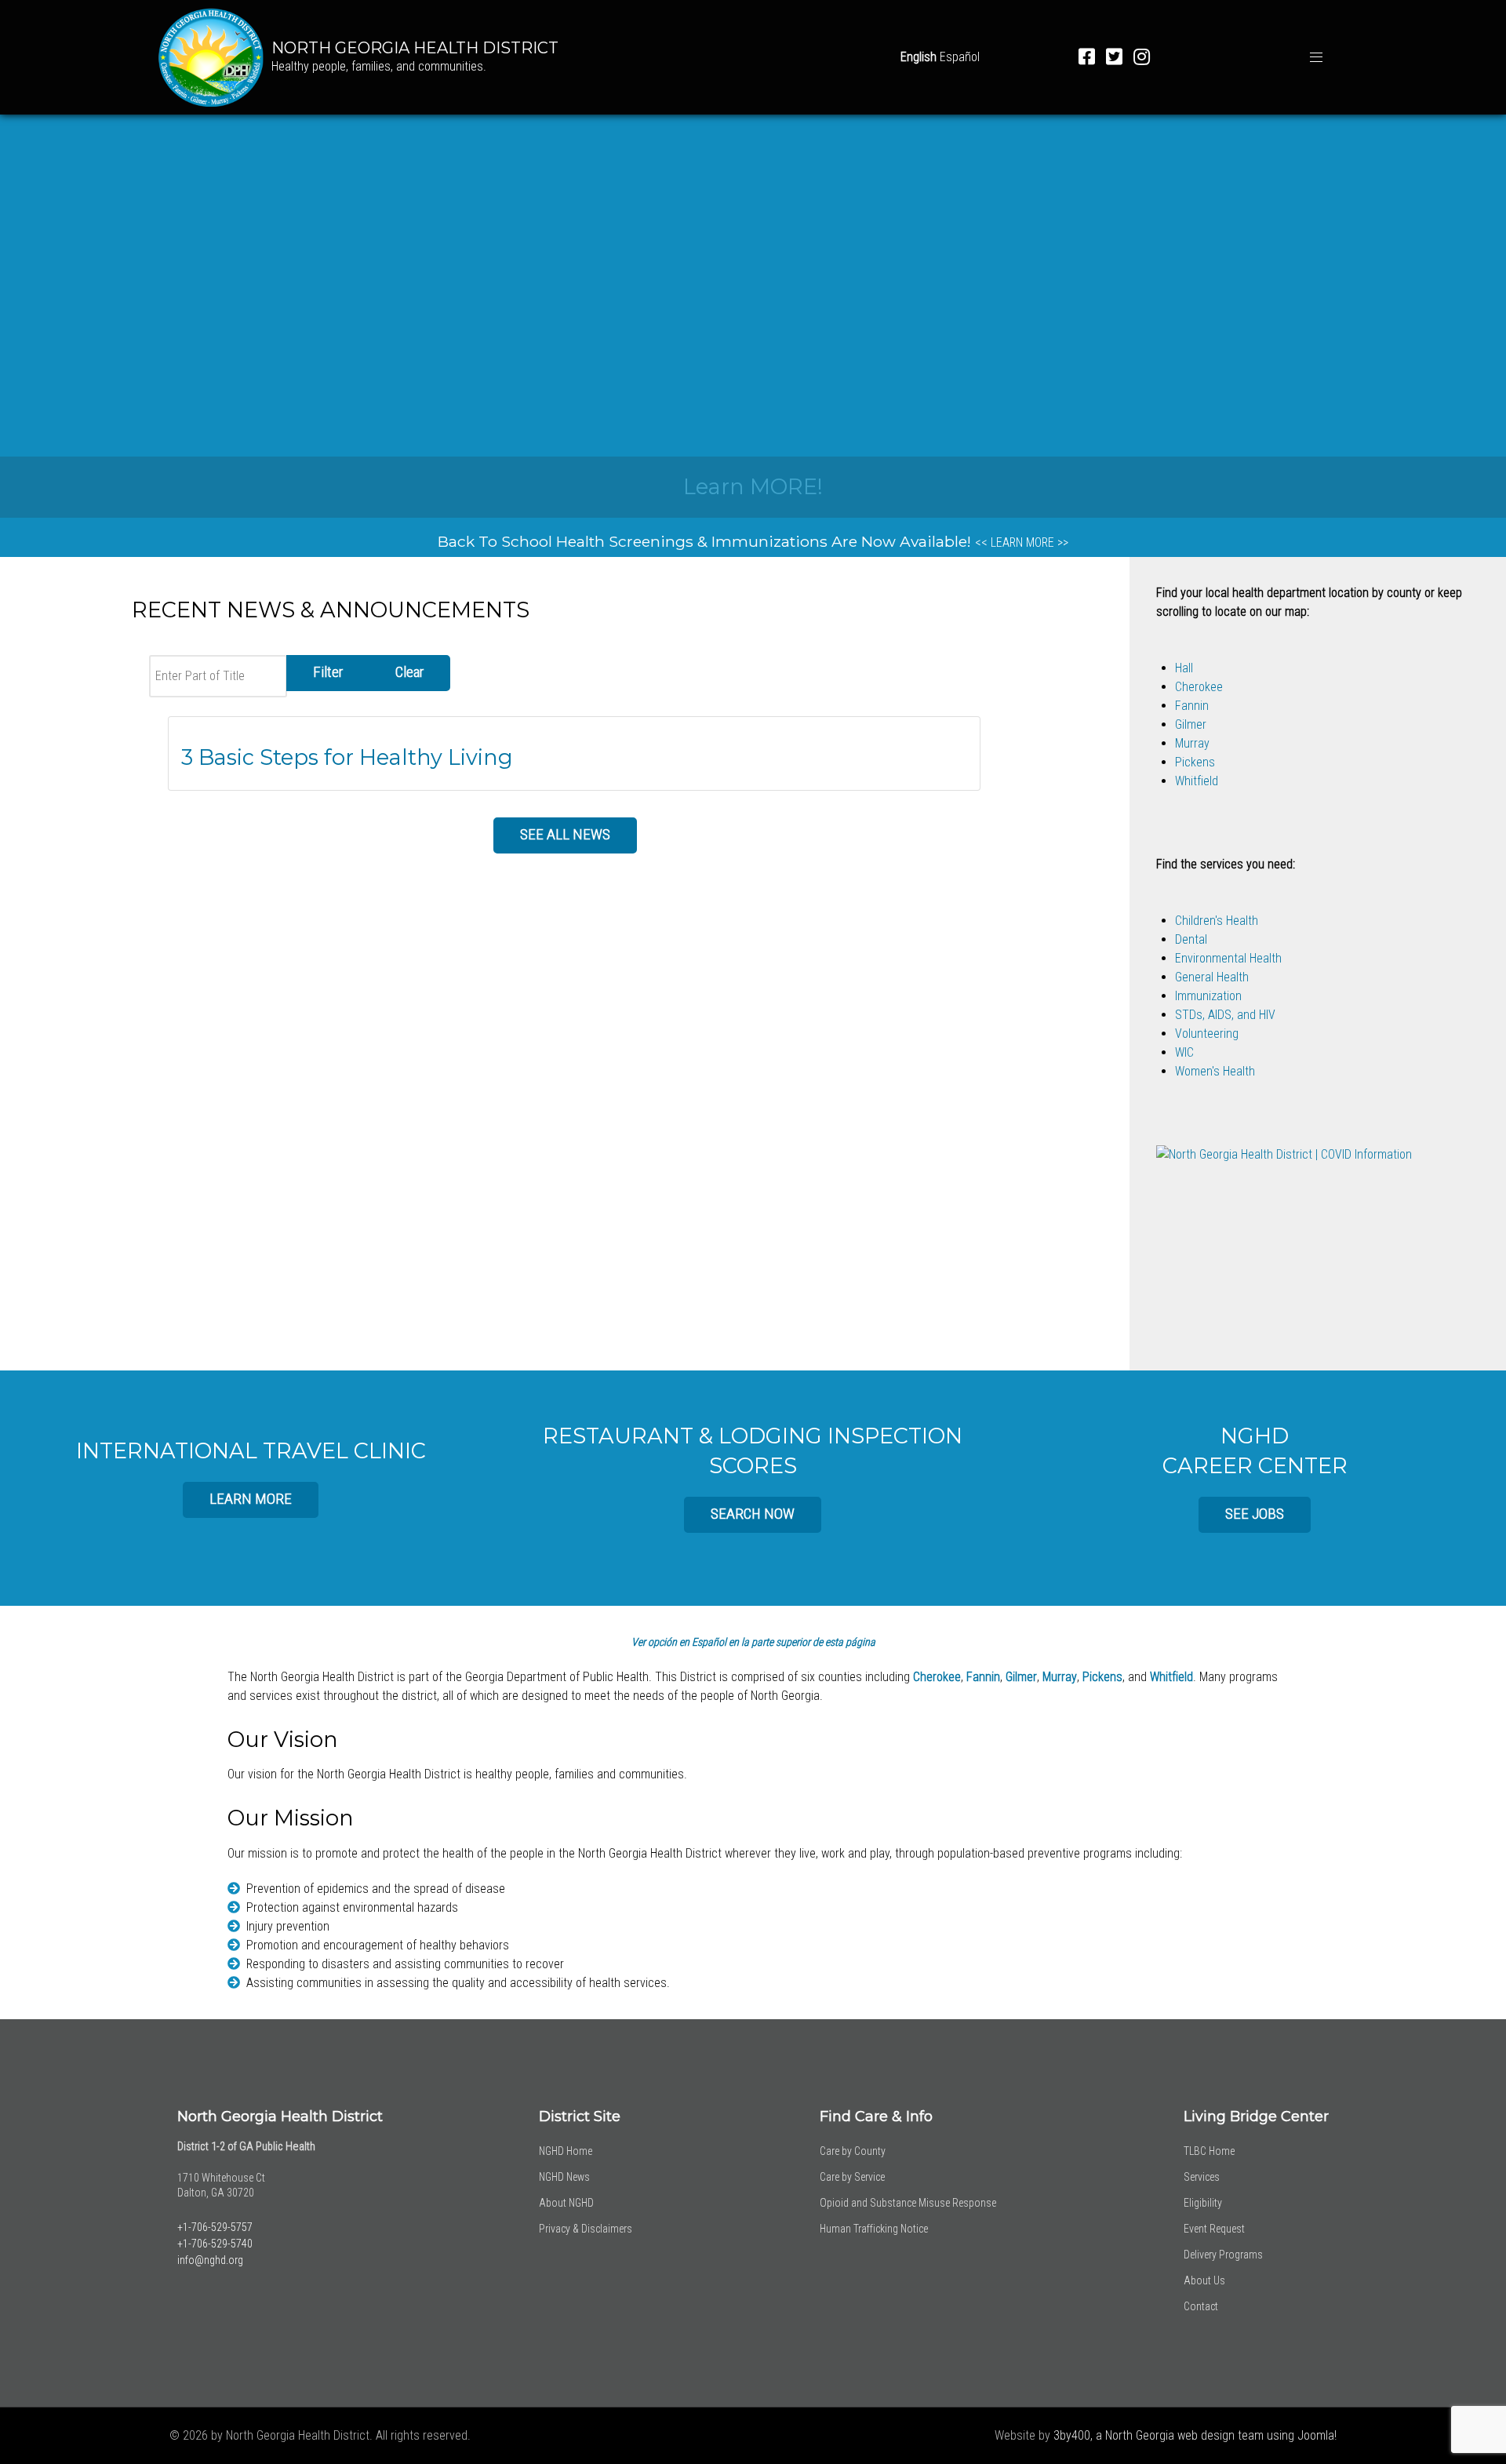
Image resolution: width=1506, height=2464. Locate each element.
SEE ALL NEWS (565, 834)
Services (1202, 2177)
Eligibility (1203, 2203)
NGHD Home (566, 2151)
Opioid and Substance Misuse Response (908, 2203)
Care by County (853, 2151)
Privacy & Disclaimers (586, 2229)
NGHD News (564, 2177)
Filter (328, 672)
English (919, 57)
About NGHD (566, 2203)
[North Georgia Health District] (211, 56)
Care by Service (852, 2177)
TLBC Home (1209, 2151)
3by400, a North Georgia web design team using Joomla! (1195, 2435)
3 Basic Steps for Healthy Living (347, 757)
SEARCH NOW (753, 1514)
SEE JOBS (1255, 1514)
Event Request (1214, 2229)
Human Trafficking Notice (874, 2229)
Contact (1201, 2306)
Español (960, 57)
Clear (409, 672)
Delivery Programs (1223, 2255)
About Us (1204, 2280)
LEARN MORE (251, 1499)
